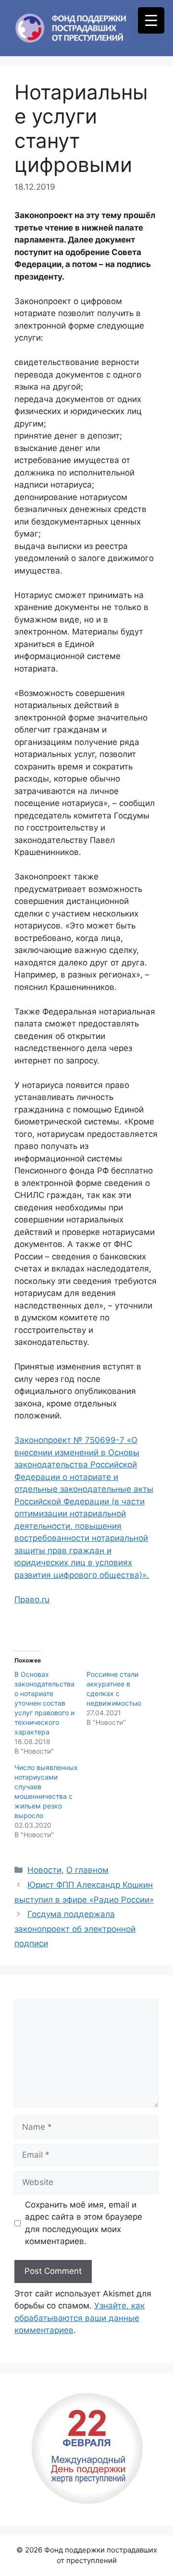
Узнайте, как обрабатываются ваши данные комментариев (80, 2318)
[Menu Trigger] (151, 20)
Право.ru (32, 1599)
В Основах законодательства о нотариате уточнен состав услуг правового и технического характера (44, 1703)
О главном (87, 1870)
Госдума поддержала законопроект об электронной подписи (75, 1929)
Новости (44, 1870)
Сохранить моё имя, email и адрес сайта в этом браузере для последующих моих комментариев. (84, 2223)
